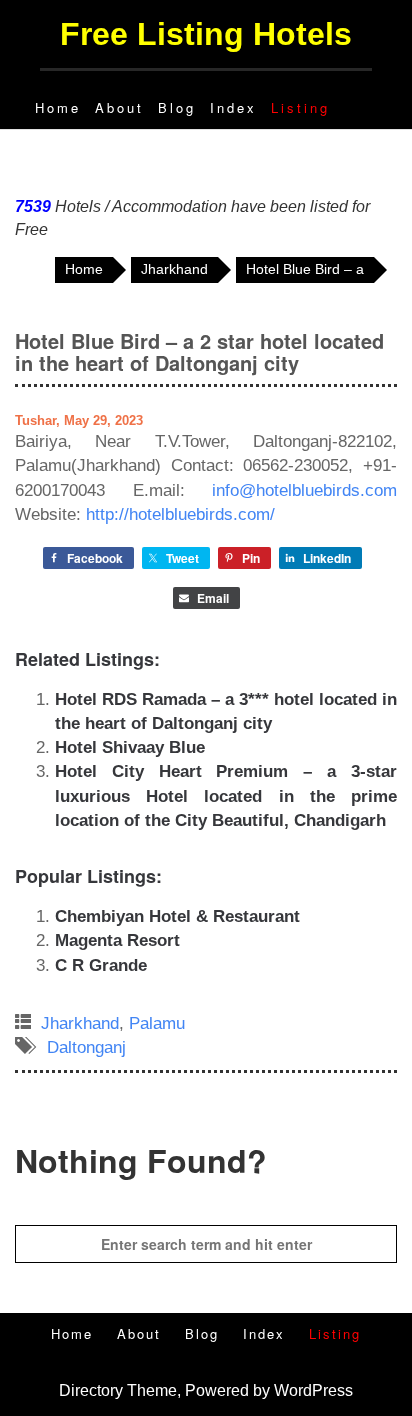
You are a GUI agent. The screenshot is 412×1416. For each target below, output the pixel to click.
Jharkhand (80, 1023)
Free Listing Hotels (206, 34)
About (119, 107)
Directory (91, 1390)
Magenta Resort (117, 940)
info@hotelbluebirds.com (304, 490)
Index (233, 107)
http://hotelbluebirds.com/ (180, 514)
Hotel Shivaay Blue (130, 747)
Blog (177, 107)
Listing (300, 107)
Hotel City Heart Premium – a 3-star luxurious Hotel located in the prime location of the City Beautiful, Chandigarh (226, 796)
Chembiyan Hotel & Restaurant (177, 916)
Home (58, 107)
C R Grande (101, 965)
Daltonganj (86, 1047)
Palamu (157, 1023)
